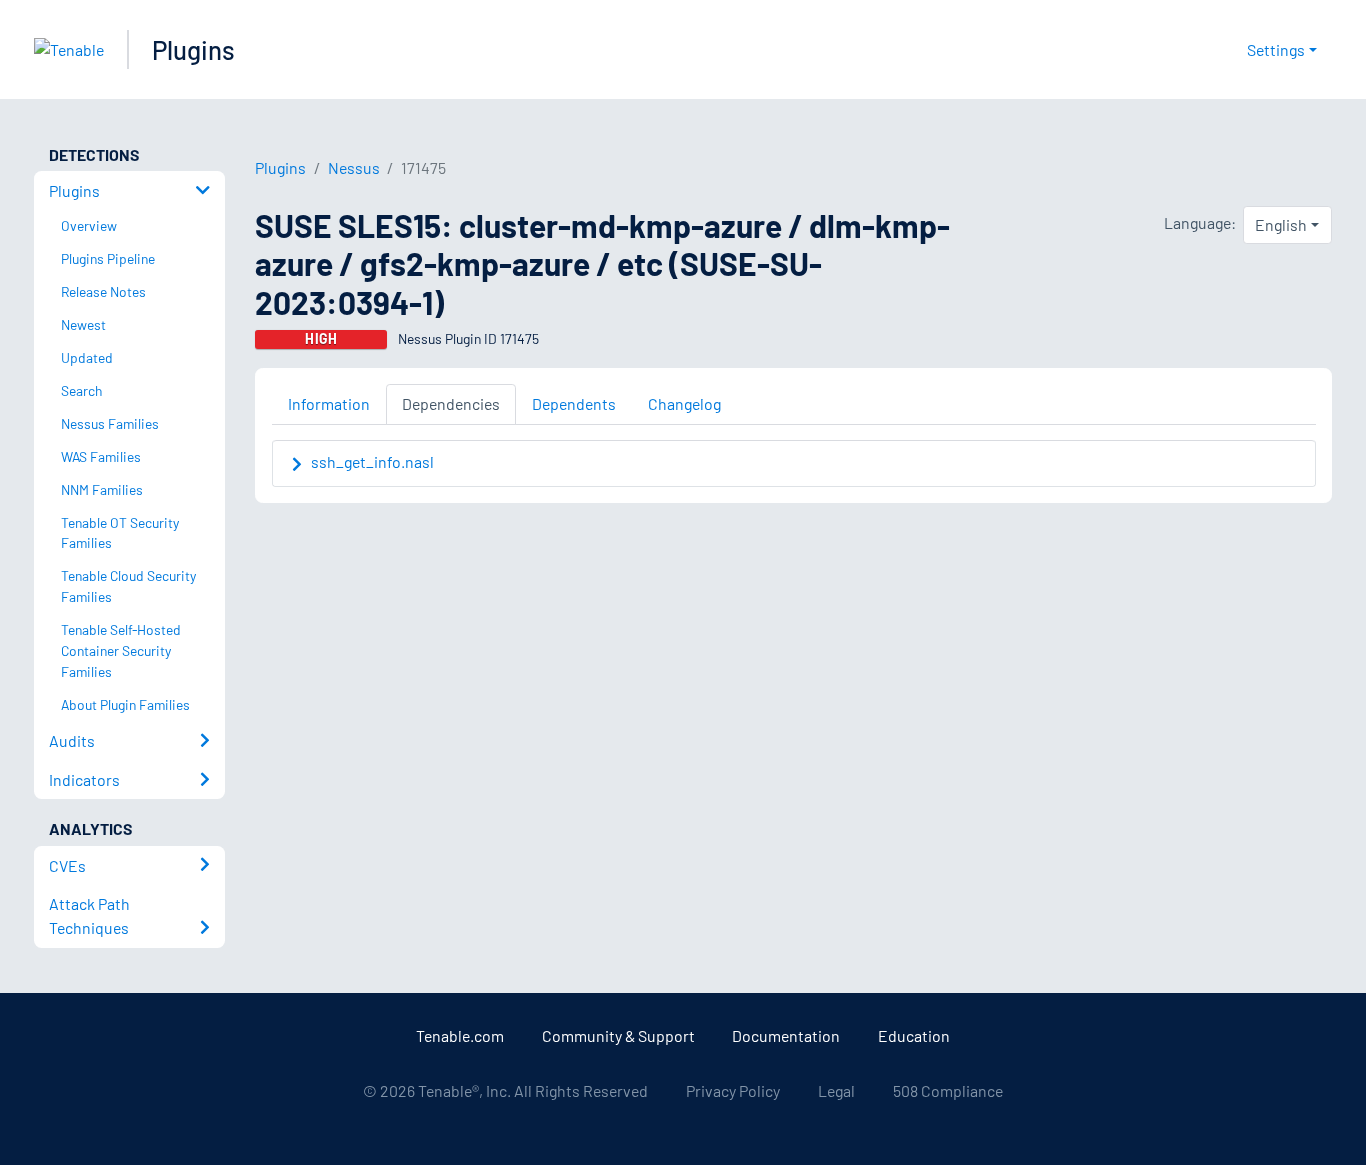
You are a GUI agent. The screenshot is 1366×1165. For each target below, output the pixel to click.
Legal (836, 1090)
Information (329, 403)
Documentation (786, 1035)
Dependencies (451, 403)
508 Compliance (948, 1090)
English (1281, 224)
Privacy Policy (733, 1090)
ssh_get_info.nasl (372, 461)
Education (914, 1035)
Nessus (354, 167)
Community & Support (618, 1035)
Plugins (193, 49)
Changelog (684, 403)
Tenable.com (460, 1035)
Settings (1276, 49)
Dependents (574, 403)
